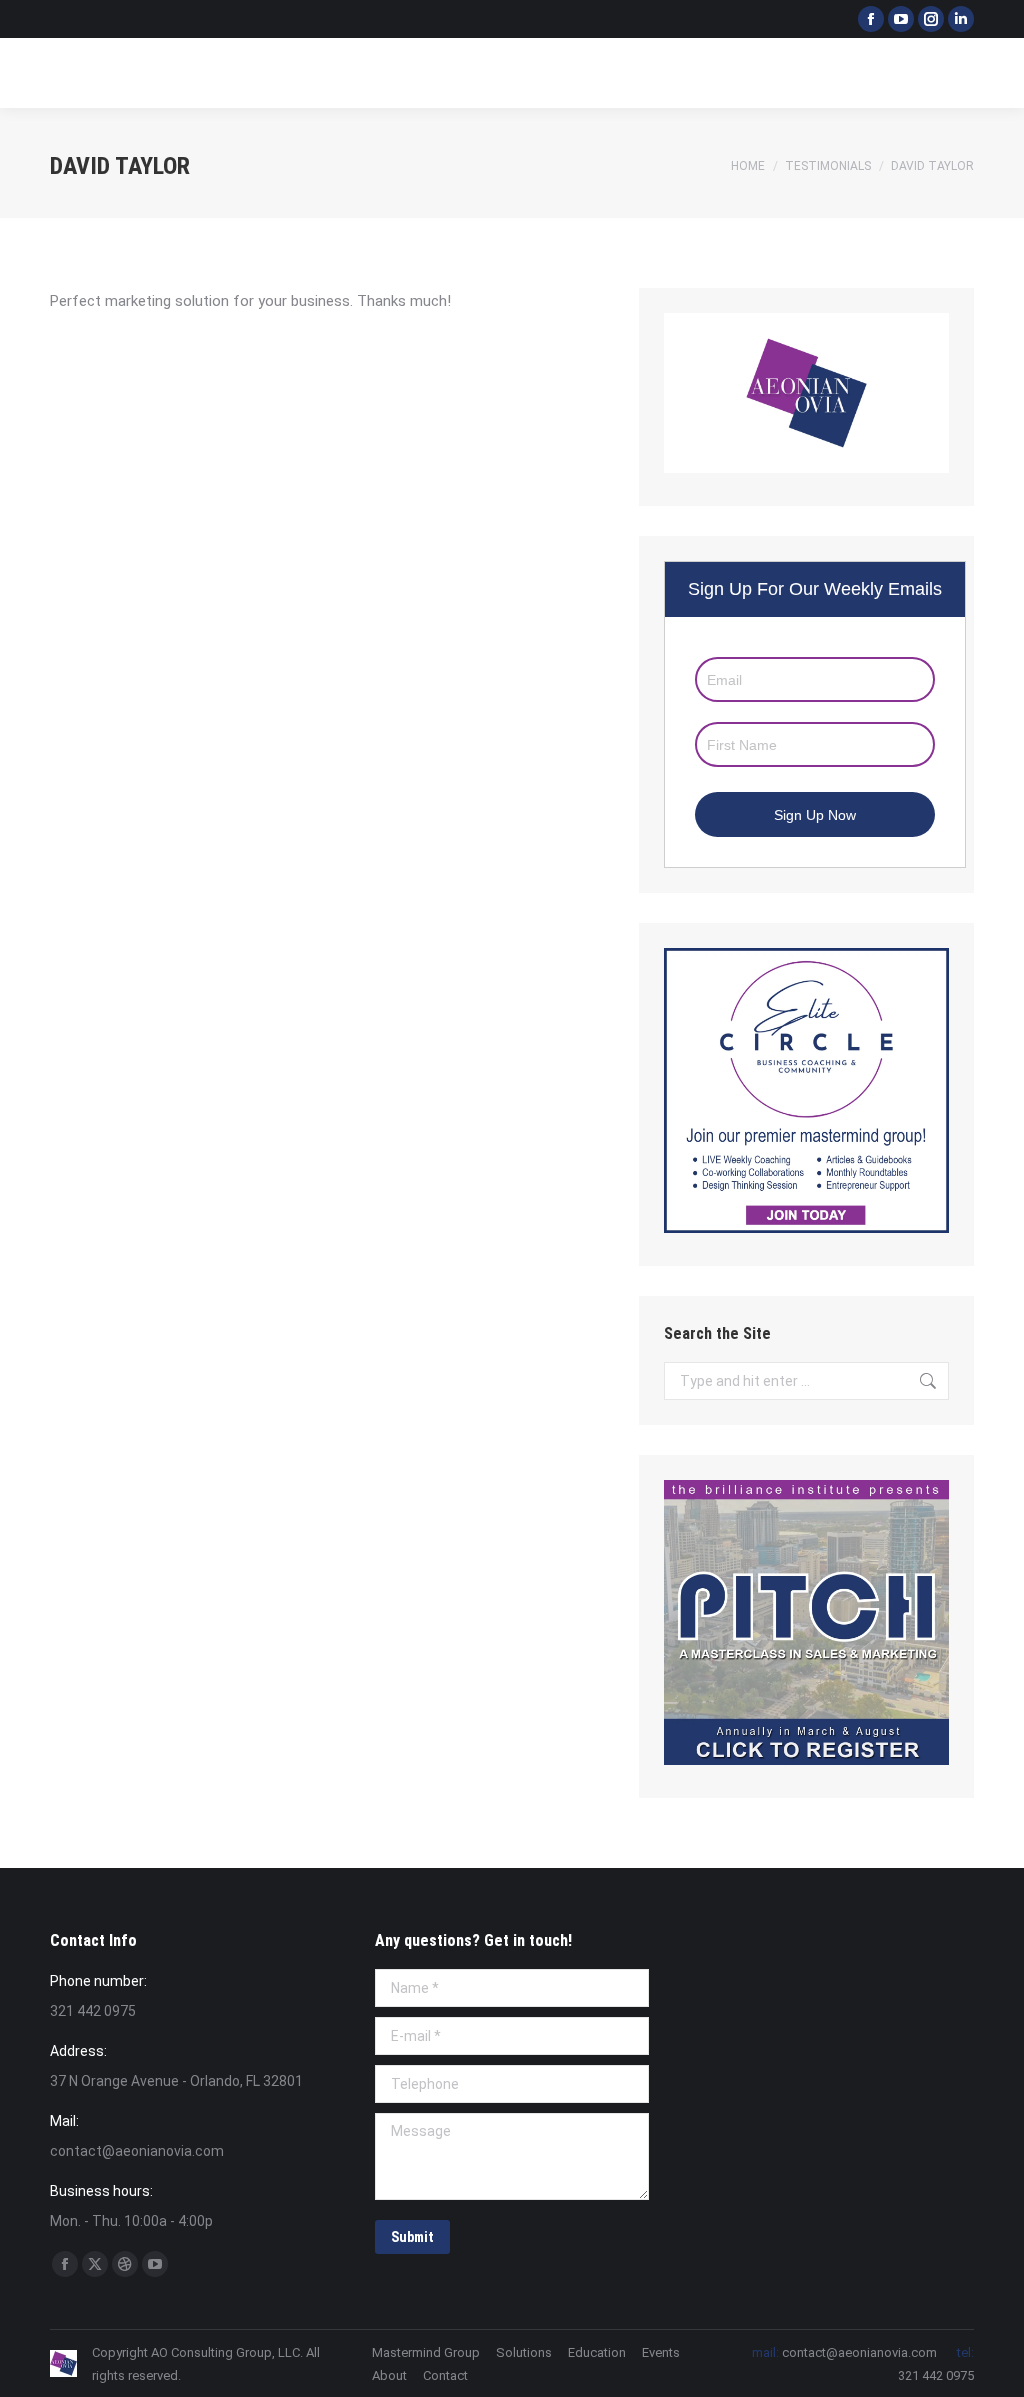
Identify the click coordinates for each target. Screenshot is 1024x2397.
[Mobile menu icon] (992, 73)
